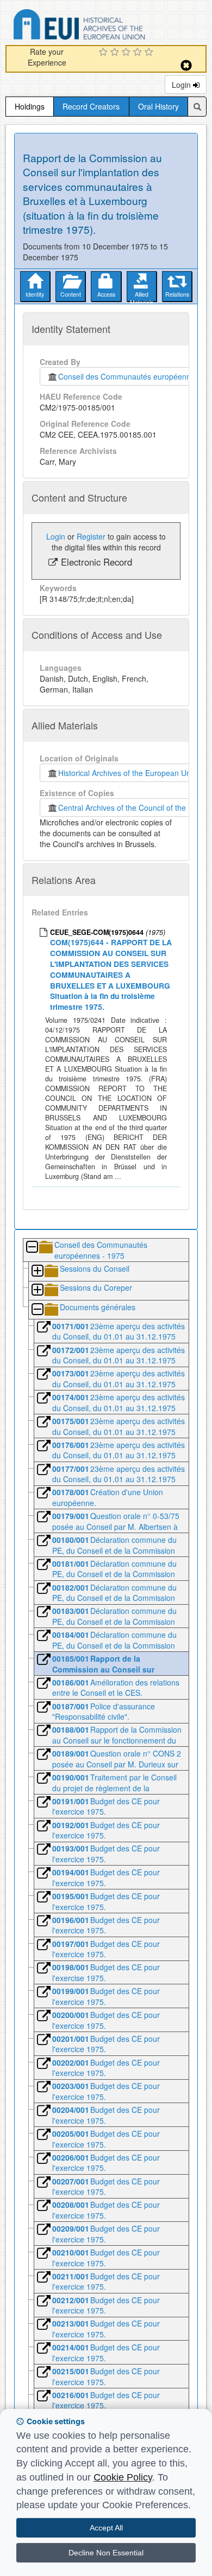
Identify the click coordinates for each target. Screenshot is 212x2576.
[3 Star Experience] (127, 53)
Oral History (158, 106)
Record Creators (91, 106)
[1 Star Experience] (105, 53)
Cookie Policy (123, 2477)
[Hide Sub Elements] (32, 1248)
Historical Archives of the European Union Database (110, 26)
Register (91, 536)
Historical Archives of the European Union (127, 773)
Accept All (106, 2528)
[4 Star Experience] (139, 53)
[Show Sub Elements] (37, 1271)
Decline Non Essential (106, 2553)
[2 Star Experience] (116, 53)
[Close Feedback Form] (186, 65)
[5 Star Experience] (150, 53)
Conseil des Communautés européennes (126, 376)
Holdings (30, 106)
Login (182, 85)
